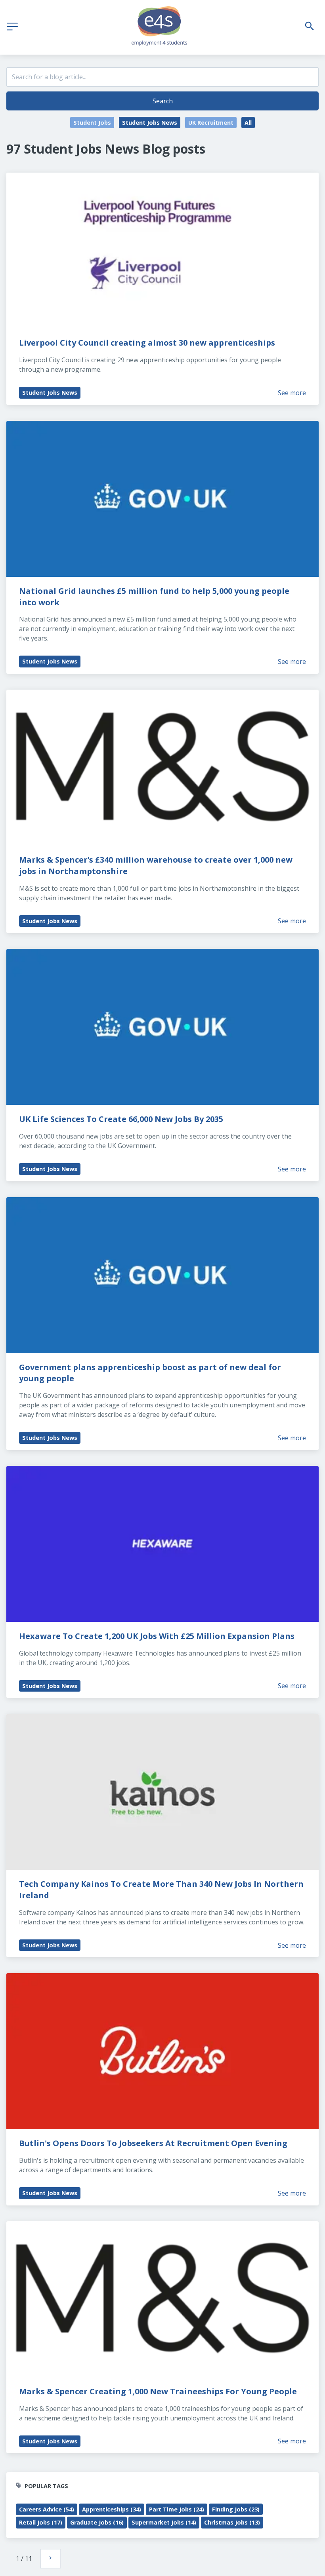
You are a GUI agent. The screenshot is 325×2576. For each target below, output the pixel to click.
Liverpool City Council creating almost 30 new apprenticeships (147, 343)
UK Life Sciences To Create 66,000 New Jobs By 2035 (121, 1119)
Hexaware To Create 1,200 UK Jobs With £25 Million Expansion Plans (157, 1636)
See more (292, 393)
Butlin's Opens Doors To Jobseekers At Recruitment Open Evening (153, 2143)
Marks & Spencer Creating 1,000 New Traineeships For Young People (158, 2391)
